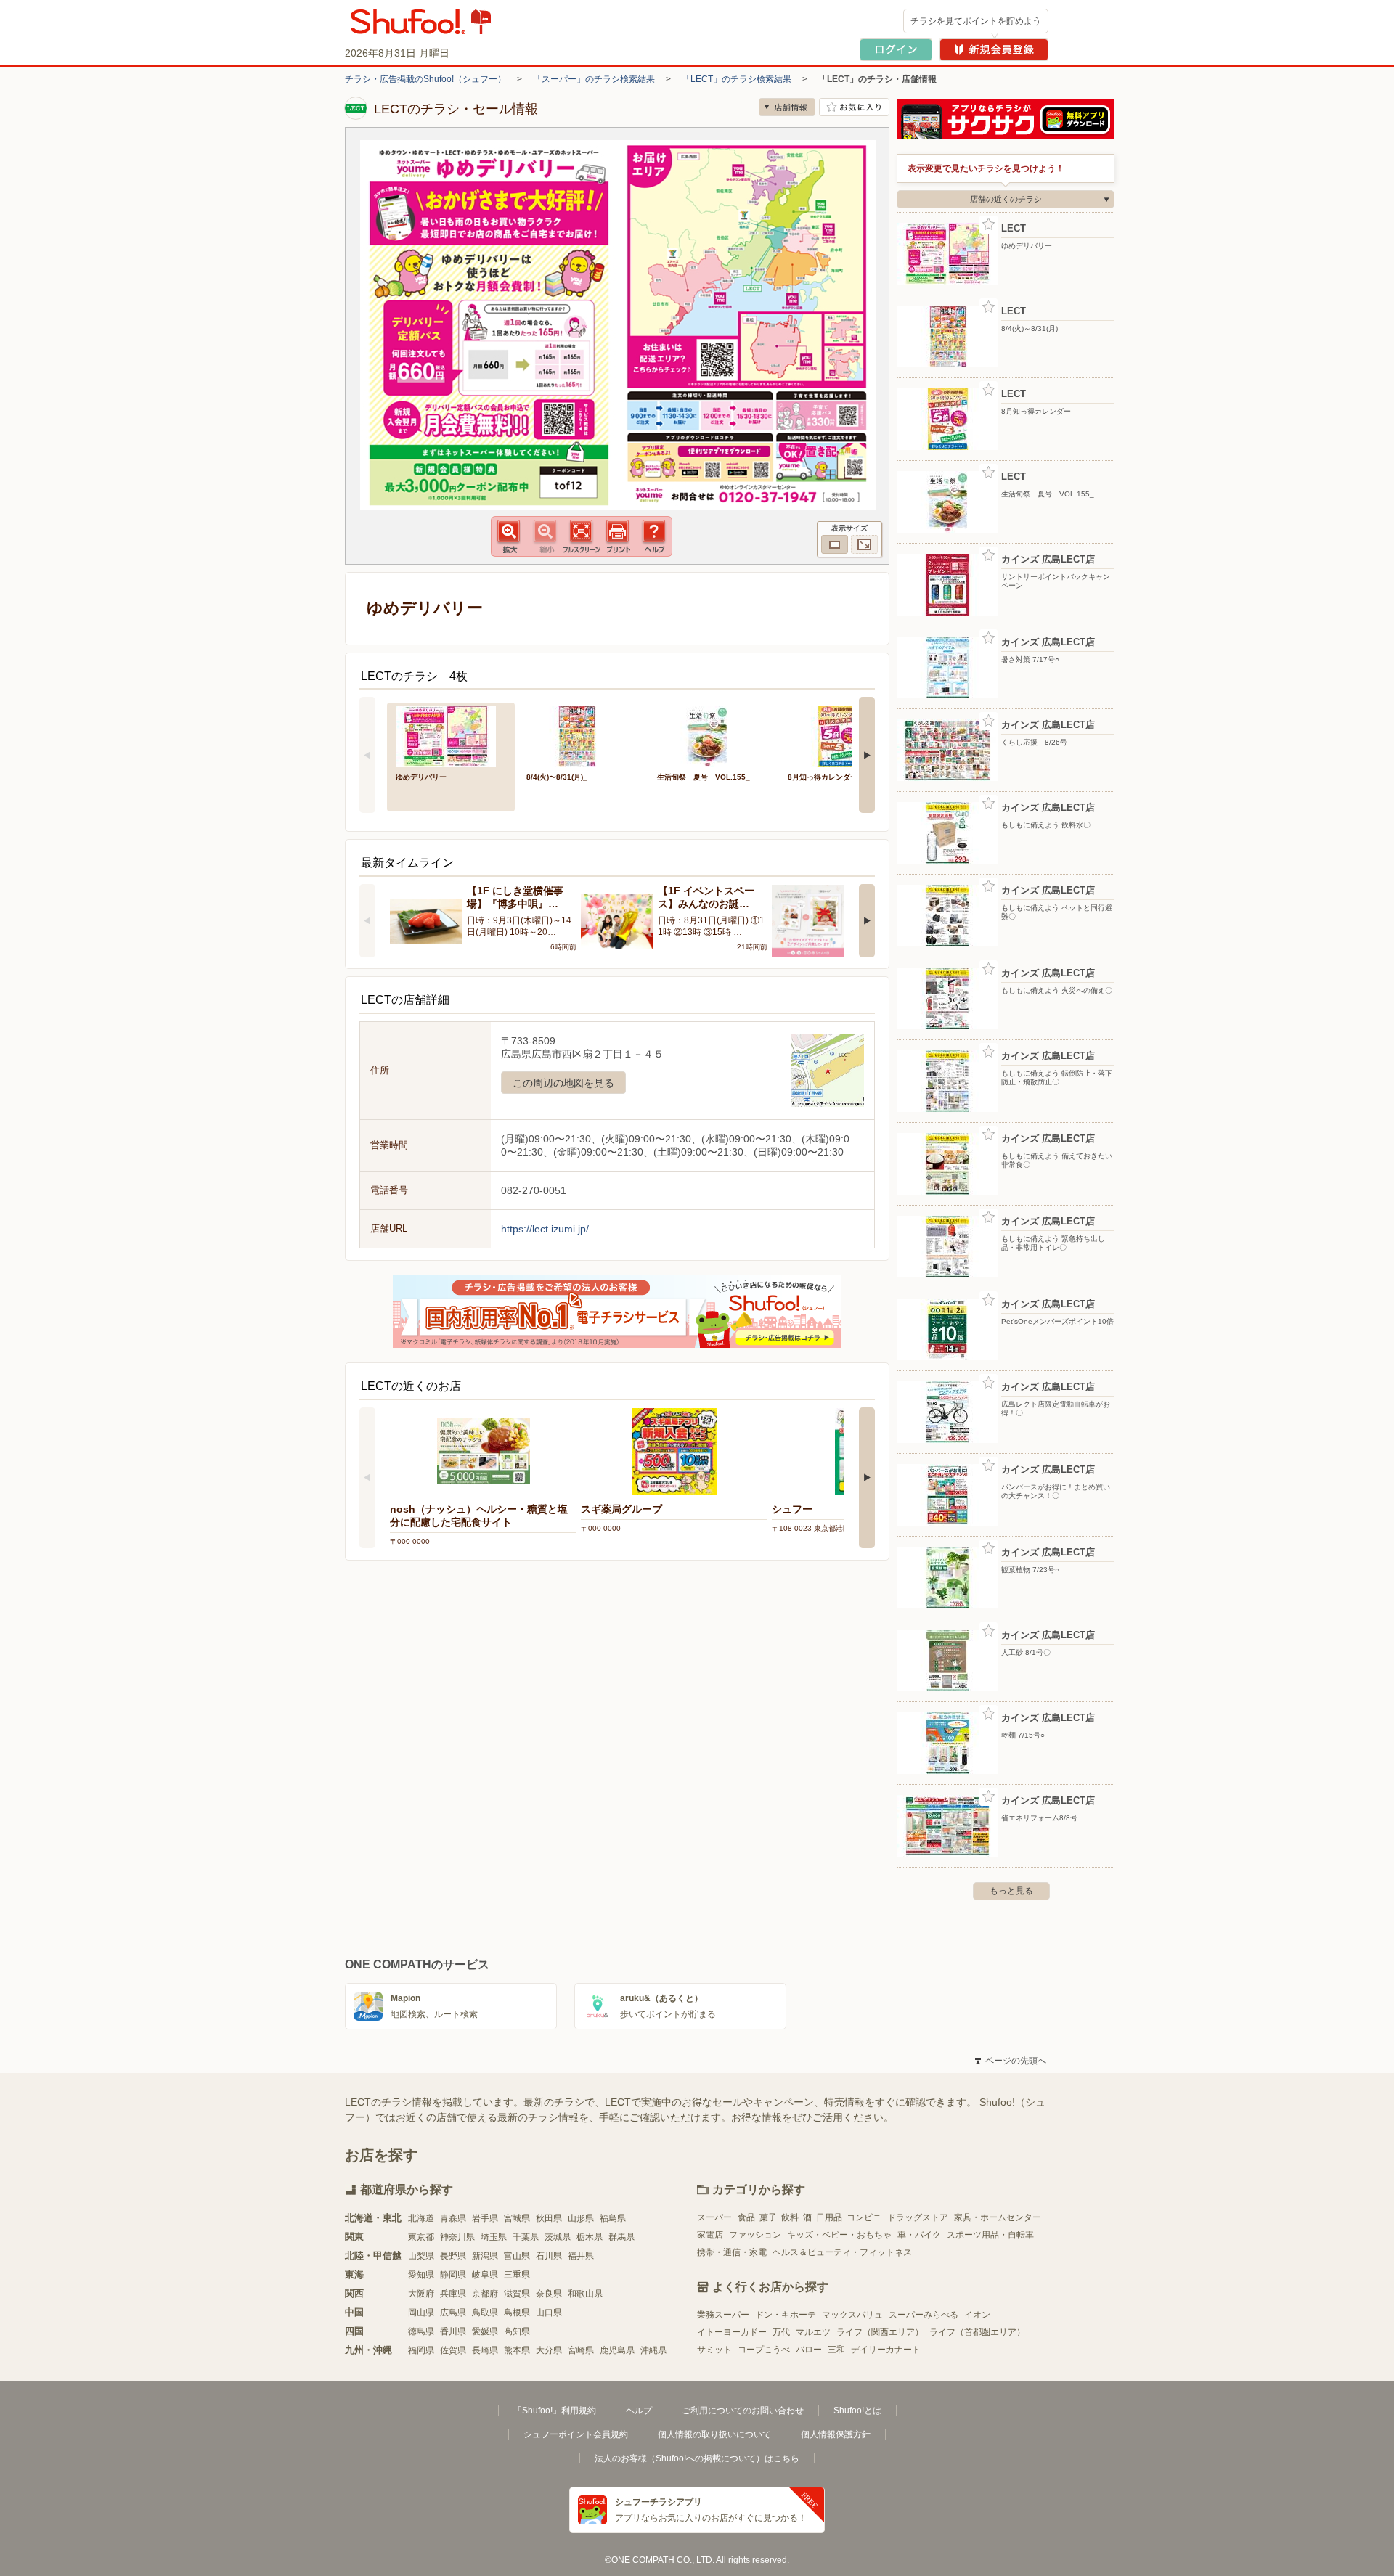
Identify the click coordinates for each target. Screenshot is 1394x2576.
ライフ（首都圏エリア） (977, 2332)
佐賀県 (453, 2350)
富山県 (517, 2256)
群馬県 (621, 2237)
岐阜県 (485, 2275)
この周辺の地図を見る (563, 1083)
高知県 (517, 2331)
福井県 (581, 2256)
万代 (781, 2332)
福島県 (613, 2218)
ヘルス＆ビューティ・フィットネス (842, 2252)
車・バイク (919, 2235)
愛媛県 (485, 2331)
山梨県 (421, 2256)
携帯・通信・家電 (732, 2252)
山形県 (581, 2218)
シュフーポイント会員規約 (576, 2434)
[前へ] (367, 755)
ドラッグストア (918, 2217)
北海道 (421, 2218)
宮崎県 (581, 2350)
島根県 (517, 2313)
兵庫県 (453, 2294)
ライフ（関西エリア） (880, 2332)
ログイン (896, 50)
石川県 (549, 2256)
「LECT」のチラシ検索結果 (737, 79)
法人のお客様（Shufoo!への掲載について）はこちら (697, 2458)
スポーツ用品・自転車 (990, 2235)
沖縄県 (653, 2350)
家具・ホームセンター (998, 2217)
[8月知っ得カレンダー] (843, 735)
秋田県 (549, 2218)
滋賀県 (517, 2294)
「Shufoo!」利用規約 (555, 2411)
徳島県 (421, 2331)
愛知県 (421, 2275)
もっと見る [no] (1011, 1891)
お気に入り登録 (989, 225)
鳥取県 (485, 2313)
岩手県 (485, 2218)
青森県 (453, 2218)
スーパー (714, 2217)
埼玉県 (494, 2237)
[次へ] (867, 755)
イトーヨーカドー (732, 2332)
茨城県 (558, 2237)
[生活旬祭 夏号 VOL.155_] (712, 735)
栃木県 (590, 2237)
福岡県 (421, 2350)
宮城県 (517, 2218)
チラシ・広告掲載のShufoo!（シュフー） (425, 79)
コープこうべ (764, 2350)
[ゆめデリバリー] (451, 735)
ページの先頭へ (1011, 2061)
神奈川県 (457, 2237)
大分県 (549, 2350)
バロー (809, 2350)
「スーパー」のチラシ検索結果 (594, 79)
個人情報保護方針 (836, 2434)
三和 (836, 2350)
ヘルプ (639, 2411)
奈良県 (549, 2294)
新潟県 (485, 2256)
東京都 (421, 2237)
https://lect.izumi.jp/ (545, 1229)
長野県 (453, 2256)
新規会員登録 (994, 50)
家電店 (710, 2235)
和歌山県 (585, 2294)
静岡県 (453, 2275)
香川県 (453, 2331)
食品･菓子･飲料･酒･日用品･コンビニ (810, 2217)
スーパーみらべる (924, 2315)
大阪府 (421, 2294)
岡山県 (421, 2313)
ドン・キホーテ (786, 2315)
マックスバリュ (852, 2315)
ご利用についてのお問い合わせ (743, 2411)
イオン (977, 2315)
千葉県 (526, 2237)
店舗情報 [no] (787, 107)
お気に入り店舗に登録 (854, 107)
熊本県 (517, 2350)
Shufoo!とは (857, 2411)
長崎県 (485, 2350)
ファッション (755, 2235)
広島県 (453, 2313)
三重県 (517, 2275)
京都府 (485, 2294)
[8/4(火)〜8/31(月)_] (582, 735)
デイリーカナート (886, 2350)
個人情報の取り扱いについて (714, 2434)
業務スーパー (723, 2315)
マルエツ (813, 2332)
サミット (714, 2350)
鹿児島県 (617, 2350)
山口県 (549, 2313)
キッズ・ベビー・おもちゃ (839, 2235)
